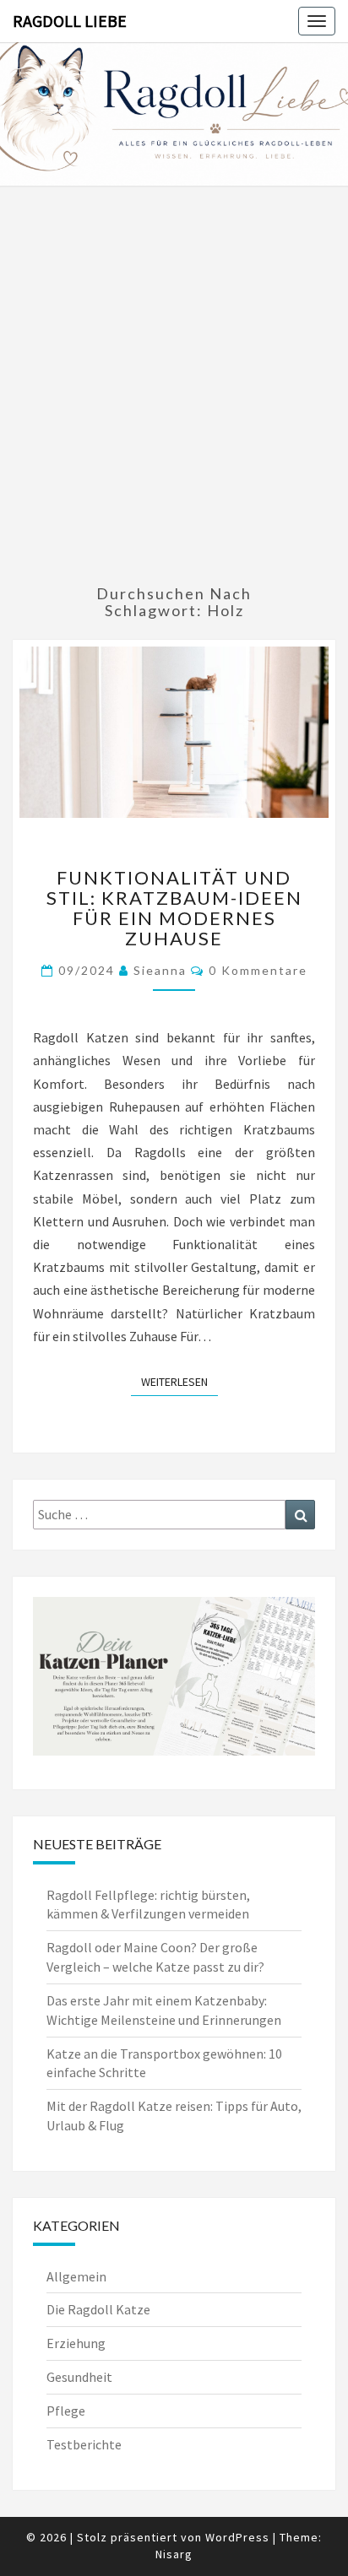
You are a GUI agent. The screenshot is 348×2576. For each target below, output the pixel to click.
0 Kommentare (258, 970)
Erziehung (76, 2343)
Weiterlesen (179, 1381)
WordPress (237, 2537)
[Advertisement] (174, 387)
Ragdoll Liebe (70, 21)
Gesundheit (79, 2377)
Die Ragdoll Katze (98, 2309)
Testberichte (84, 2444)
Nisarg (174, 2554)
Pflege (66, 2411)
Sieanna (160, 970)
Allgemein (76, 2276)
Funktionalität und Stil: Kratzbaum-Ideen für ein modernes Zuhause (174, 908)
